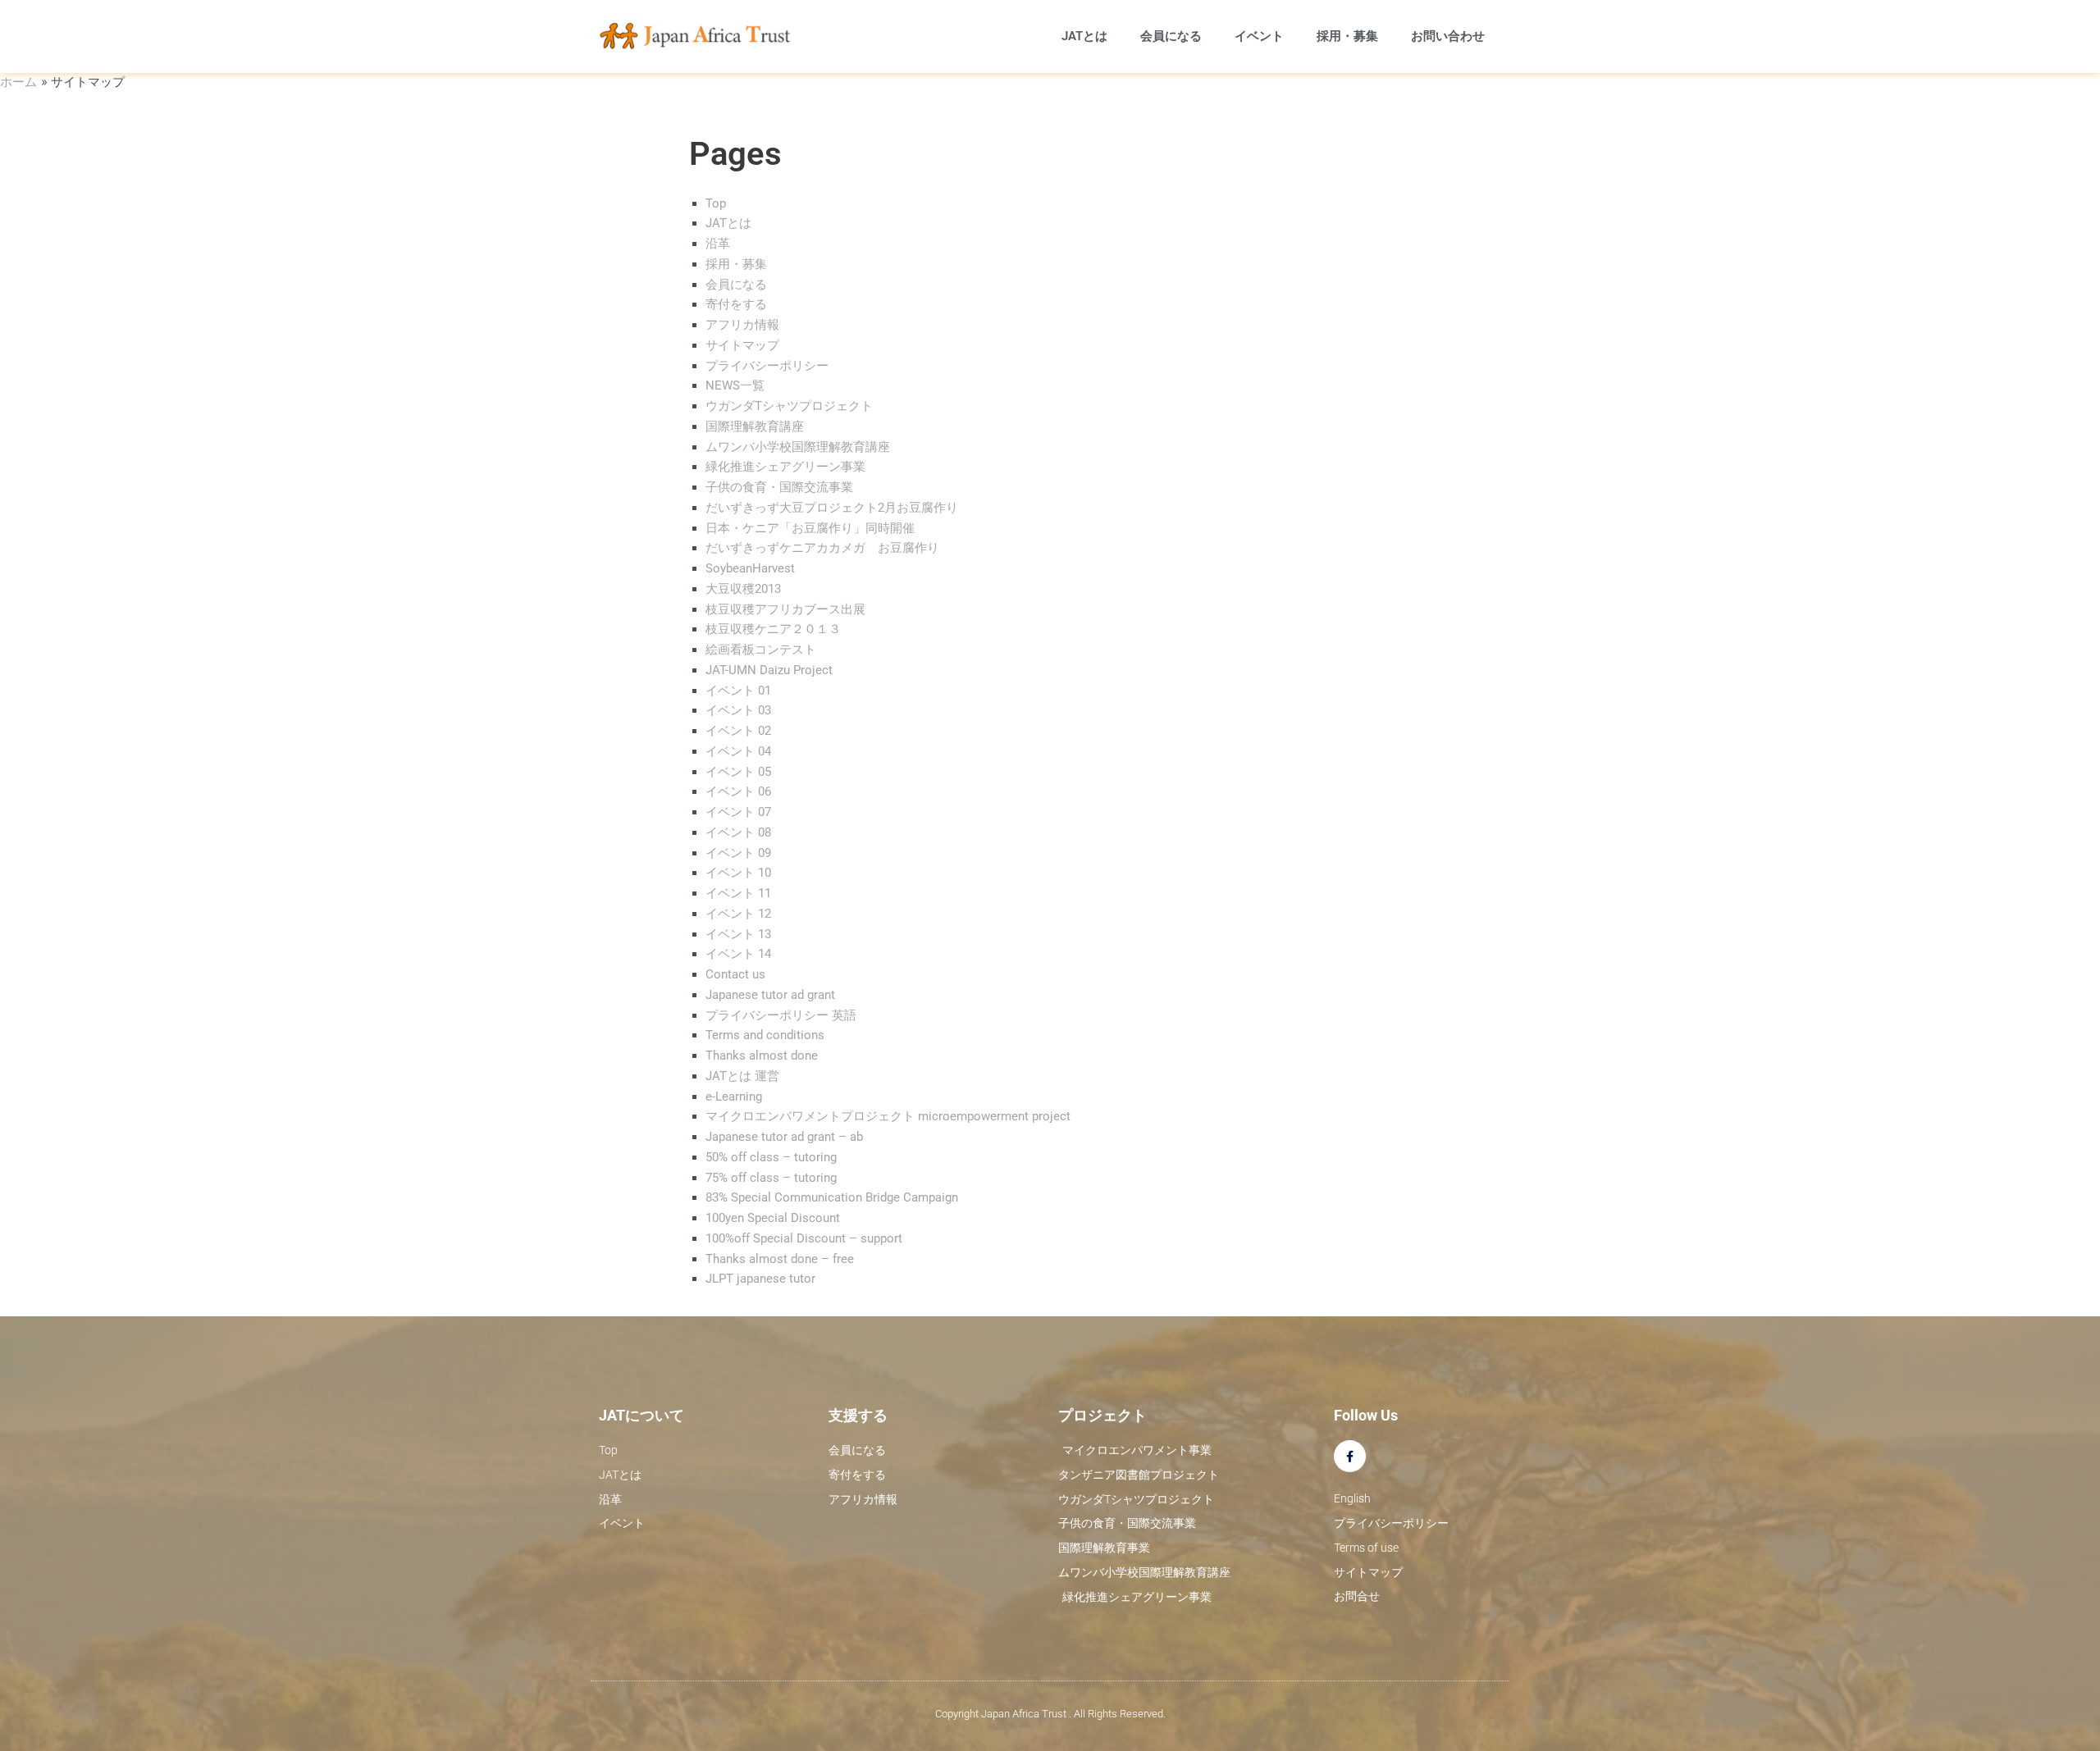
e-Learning (734, 1097)
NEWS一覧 (735, 385)
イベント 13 (738, 934)
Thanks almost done (762, 1056)
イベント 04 (738, 751)
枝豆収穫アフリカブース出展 (785, 609)
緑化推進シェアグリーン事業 (785, 467)
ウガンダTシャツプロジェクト (789, 406)
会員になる (1171, 36)
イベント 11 (738, 893)
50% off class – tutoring (771, 1157)
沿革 (718, 244)
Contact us (735, 974)
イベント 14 (738, 954)
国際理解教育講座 (755, 426)
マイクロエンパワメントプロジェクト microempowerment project (888, 1116)
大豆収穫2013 (743, 589)
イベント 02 (738, 731)
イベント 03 (738, 710)
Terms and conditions (765, 1035)
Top (716, 203)
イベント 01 (738, 691)
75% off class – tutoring (771, 1178)
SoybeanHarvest (750, 568)
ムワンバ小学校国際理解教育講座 (798, 447)
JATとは (1084, 36)
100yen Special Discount (773, 1218)
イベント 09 (738, 853)
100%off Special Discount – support (804, 1238)
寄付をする (736, 304)
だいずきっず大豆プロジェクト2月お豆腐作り (832, 508)
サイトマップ (742, 345)
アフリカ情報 (742, 325)
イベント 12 (738, 914)
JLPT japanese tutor (760, 1279)
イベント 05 (738, 772)
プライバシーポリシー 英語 (781, 1015)
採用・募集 (1347, 36)
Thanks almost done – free (780, 1259)
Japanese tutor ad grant (770, 995)
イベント (1259, 36)
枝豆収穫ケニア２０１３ (773, 629)
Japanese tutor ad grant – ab (784, 1137)
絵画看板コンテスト (761, 650)
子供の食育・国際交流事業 (779, 487)
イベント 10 (738, 873)
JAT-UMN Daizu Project (769, 670)
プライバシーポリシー (767, 366)
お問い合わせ (1448, 36)
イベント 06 (738, 791)
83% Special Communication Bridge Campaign (832, 1197)
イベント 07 (738, 812)
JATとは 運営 (742, 1076)
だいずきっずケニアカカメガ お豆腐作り (822, 548)
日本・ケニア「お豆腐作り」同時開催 (810, 528)
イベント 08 (738, 832)
